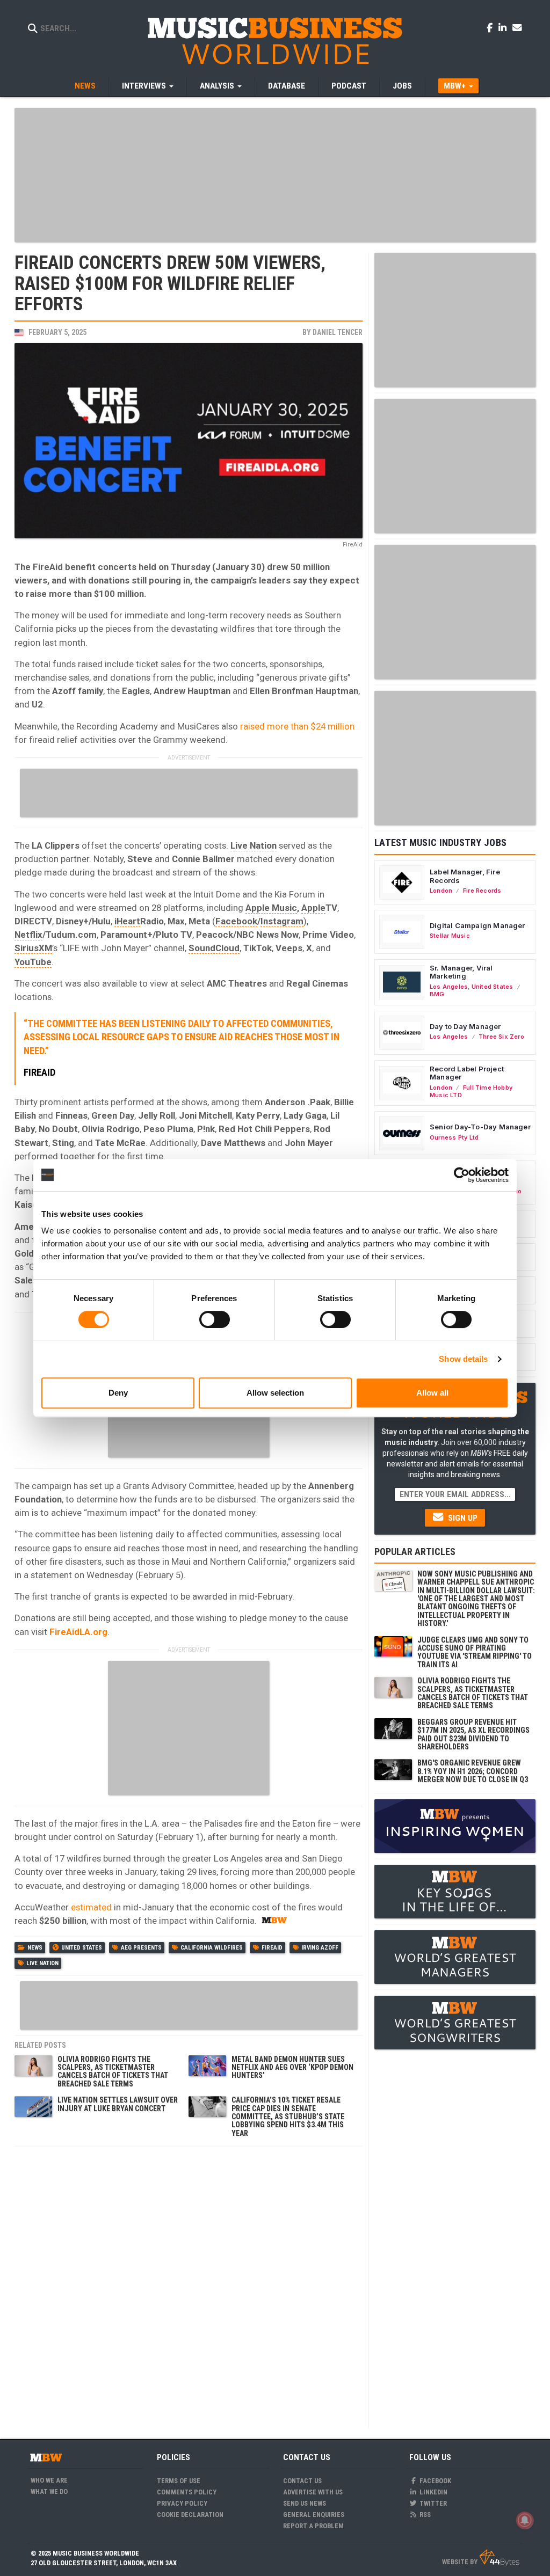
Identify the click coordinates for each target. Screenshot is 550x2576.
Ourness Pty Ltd (454, 1137)
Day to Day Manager (465, 1026)
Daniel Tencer (338, 332)
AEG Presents (141, 1948)
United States (82, 1948)
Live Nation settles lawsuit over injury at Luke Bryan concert (118, 2104)
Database (287, 86)
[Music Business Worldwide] (275, 40)
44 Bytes (499, 2558)
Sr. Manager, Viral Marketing (461, 972)
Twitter (432, 2503)
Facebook (236, 921)
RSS (424, 2515)
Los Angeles (449, 987)
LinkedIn (433, 2492)
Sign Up (462, 1518)
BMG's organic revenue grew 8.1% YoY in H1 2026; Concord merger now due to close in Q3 (473, 1771)
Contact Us (302, 2481)
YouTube (33, 962)
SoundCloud (214, 948)
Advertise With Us (313, 2492)
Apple (313, 908)
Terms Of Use (179, 2481)
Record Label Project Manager (467, 1073)
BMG (437, 994)
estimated (91, 1907)
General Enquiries (314, 2515)
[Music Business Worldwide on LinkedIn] (504, 27)
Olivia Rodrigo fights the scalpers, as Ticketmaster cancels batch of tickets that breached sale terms (113, 2071)
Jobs (402, 86)
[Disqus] (189, 2286)
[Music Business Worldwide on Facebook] (491, 27)
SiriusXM (33, 948)
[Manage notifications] (525, 2520)
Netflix (28, 935)
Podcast (349, 86)
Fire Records (482, 891)
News (85, 86)
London (441, 891)
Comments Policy (187, 2492)
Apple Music (271, 908)
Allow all (432, 1393)
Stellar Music (450, 936)
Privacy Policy (182, 2503)
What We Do (49, 2491)
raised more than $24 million (297, 726)
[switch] (215, 1319)
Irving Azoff (320, 1948)
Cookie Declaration (190, 2515)
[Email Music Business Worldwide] (517, 27)
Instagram (282, 921)
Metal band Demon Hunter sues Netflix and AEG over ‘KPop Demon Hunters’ (292, 2067)
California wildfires (212, 1948)
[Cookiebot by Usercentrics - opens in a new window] (462, 1175)
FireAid (272, 1948)
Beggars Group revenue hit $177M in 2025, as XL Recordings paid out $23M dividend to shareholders (473, 1734)
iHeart (127, 921)
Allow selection (275, 1393)
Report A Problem (313, 2526)
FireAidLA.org (78, 1632)
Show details (463, 1359)
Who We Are (49, 2480)
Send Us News (305, 2503)
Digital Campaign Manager (477, 925)
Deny (118, 1393)
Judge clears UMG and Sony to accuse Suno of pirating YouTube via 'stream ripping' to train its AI (475, 1652)
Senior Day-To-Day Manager (480, 1127)
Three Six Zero (501, 1037)
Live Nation (254, 845)
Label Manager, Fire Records (465, 876)
